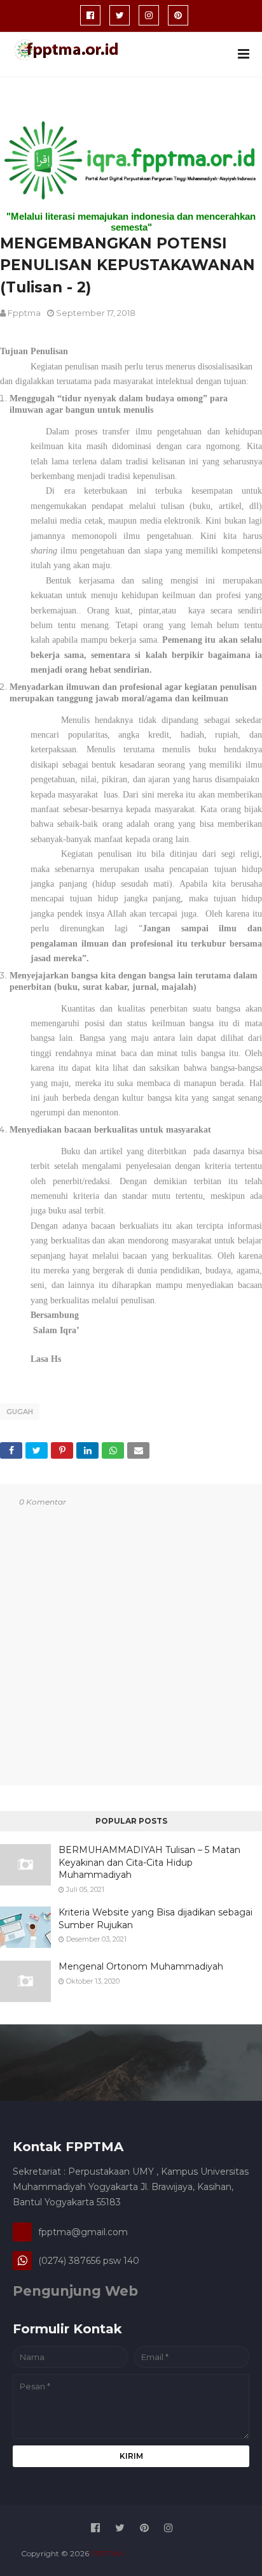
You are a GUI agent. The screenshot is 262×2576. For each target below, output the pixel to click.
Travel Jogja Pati (211, 2553)
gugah (20, 1412)
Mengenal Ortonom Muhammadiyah (141, 1966)
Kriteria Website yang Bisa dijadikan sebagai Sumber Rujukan (155, 1919)
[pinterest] (178, 15)
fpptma (24, 313)
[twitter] (120, 15)
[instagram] (149, 15)
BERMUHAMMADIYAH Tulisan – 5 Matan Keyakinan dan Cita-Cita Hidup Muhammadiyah (149, 1862)
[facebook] (90, 15)
